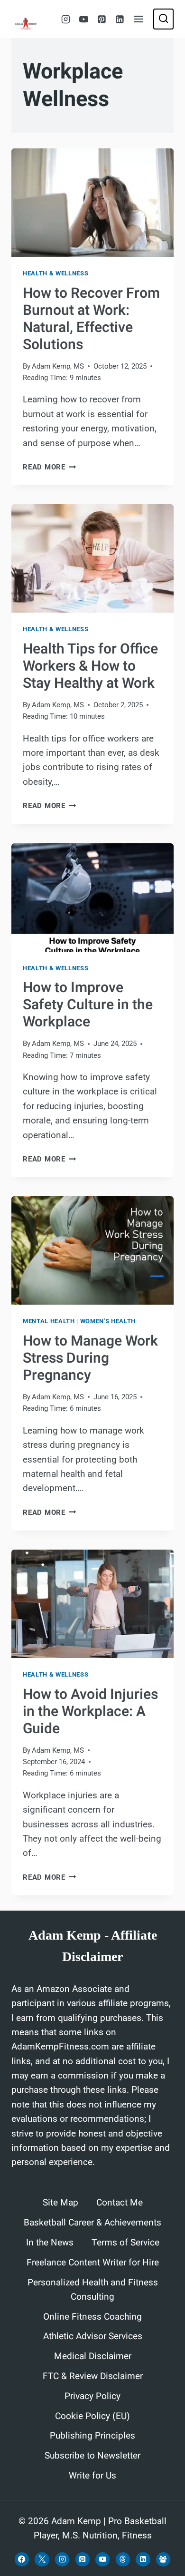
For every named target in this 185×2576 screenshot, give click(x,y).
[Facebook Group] (163, 2559)
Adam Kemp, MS (58, 366)
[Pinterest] (102, 19)
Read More (50, 467)
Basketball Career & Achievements (92, 2223)
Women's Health (108, 1321)
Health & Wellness (55, 273)
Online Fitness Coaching (92, 2317)
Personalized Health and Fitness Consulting (93, 2290)
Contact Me (120, 2203)
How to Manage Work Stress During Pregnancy (90, 1358)
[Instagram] (65, 19)
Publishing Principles (92, 2436)
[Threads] (123, 2559)
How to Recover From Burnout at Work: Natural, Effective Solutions (91, 319)
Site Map (60, 2203)
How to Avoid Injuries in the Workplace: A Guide (90, 1712)
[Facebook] (22, 2559)
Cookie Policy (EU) (92, 2416)
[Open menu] (139, 19)
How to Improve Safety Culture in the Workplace (88, 1005)
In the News (50, 2243)
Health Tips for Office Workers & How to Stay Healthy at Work (90, 666)
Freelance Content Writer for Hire (93, 2263)
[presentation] (92, 203)
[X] (42, 2559)
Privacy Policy (92, 2396)
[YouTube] (83, 19)
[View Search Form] (163, 19)
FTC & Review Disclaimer (93, 2376)
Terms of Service (125, 2243)
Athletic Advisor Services (93, 2336)
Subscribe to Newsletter (92, 2456)
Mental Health (49, 1321)
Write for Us (92, 2476)
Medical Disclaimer (93, 2356)
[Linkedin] (120, 19)
